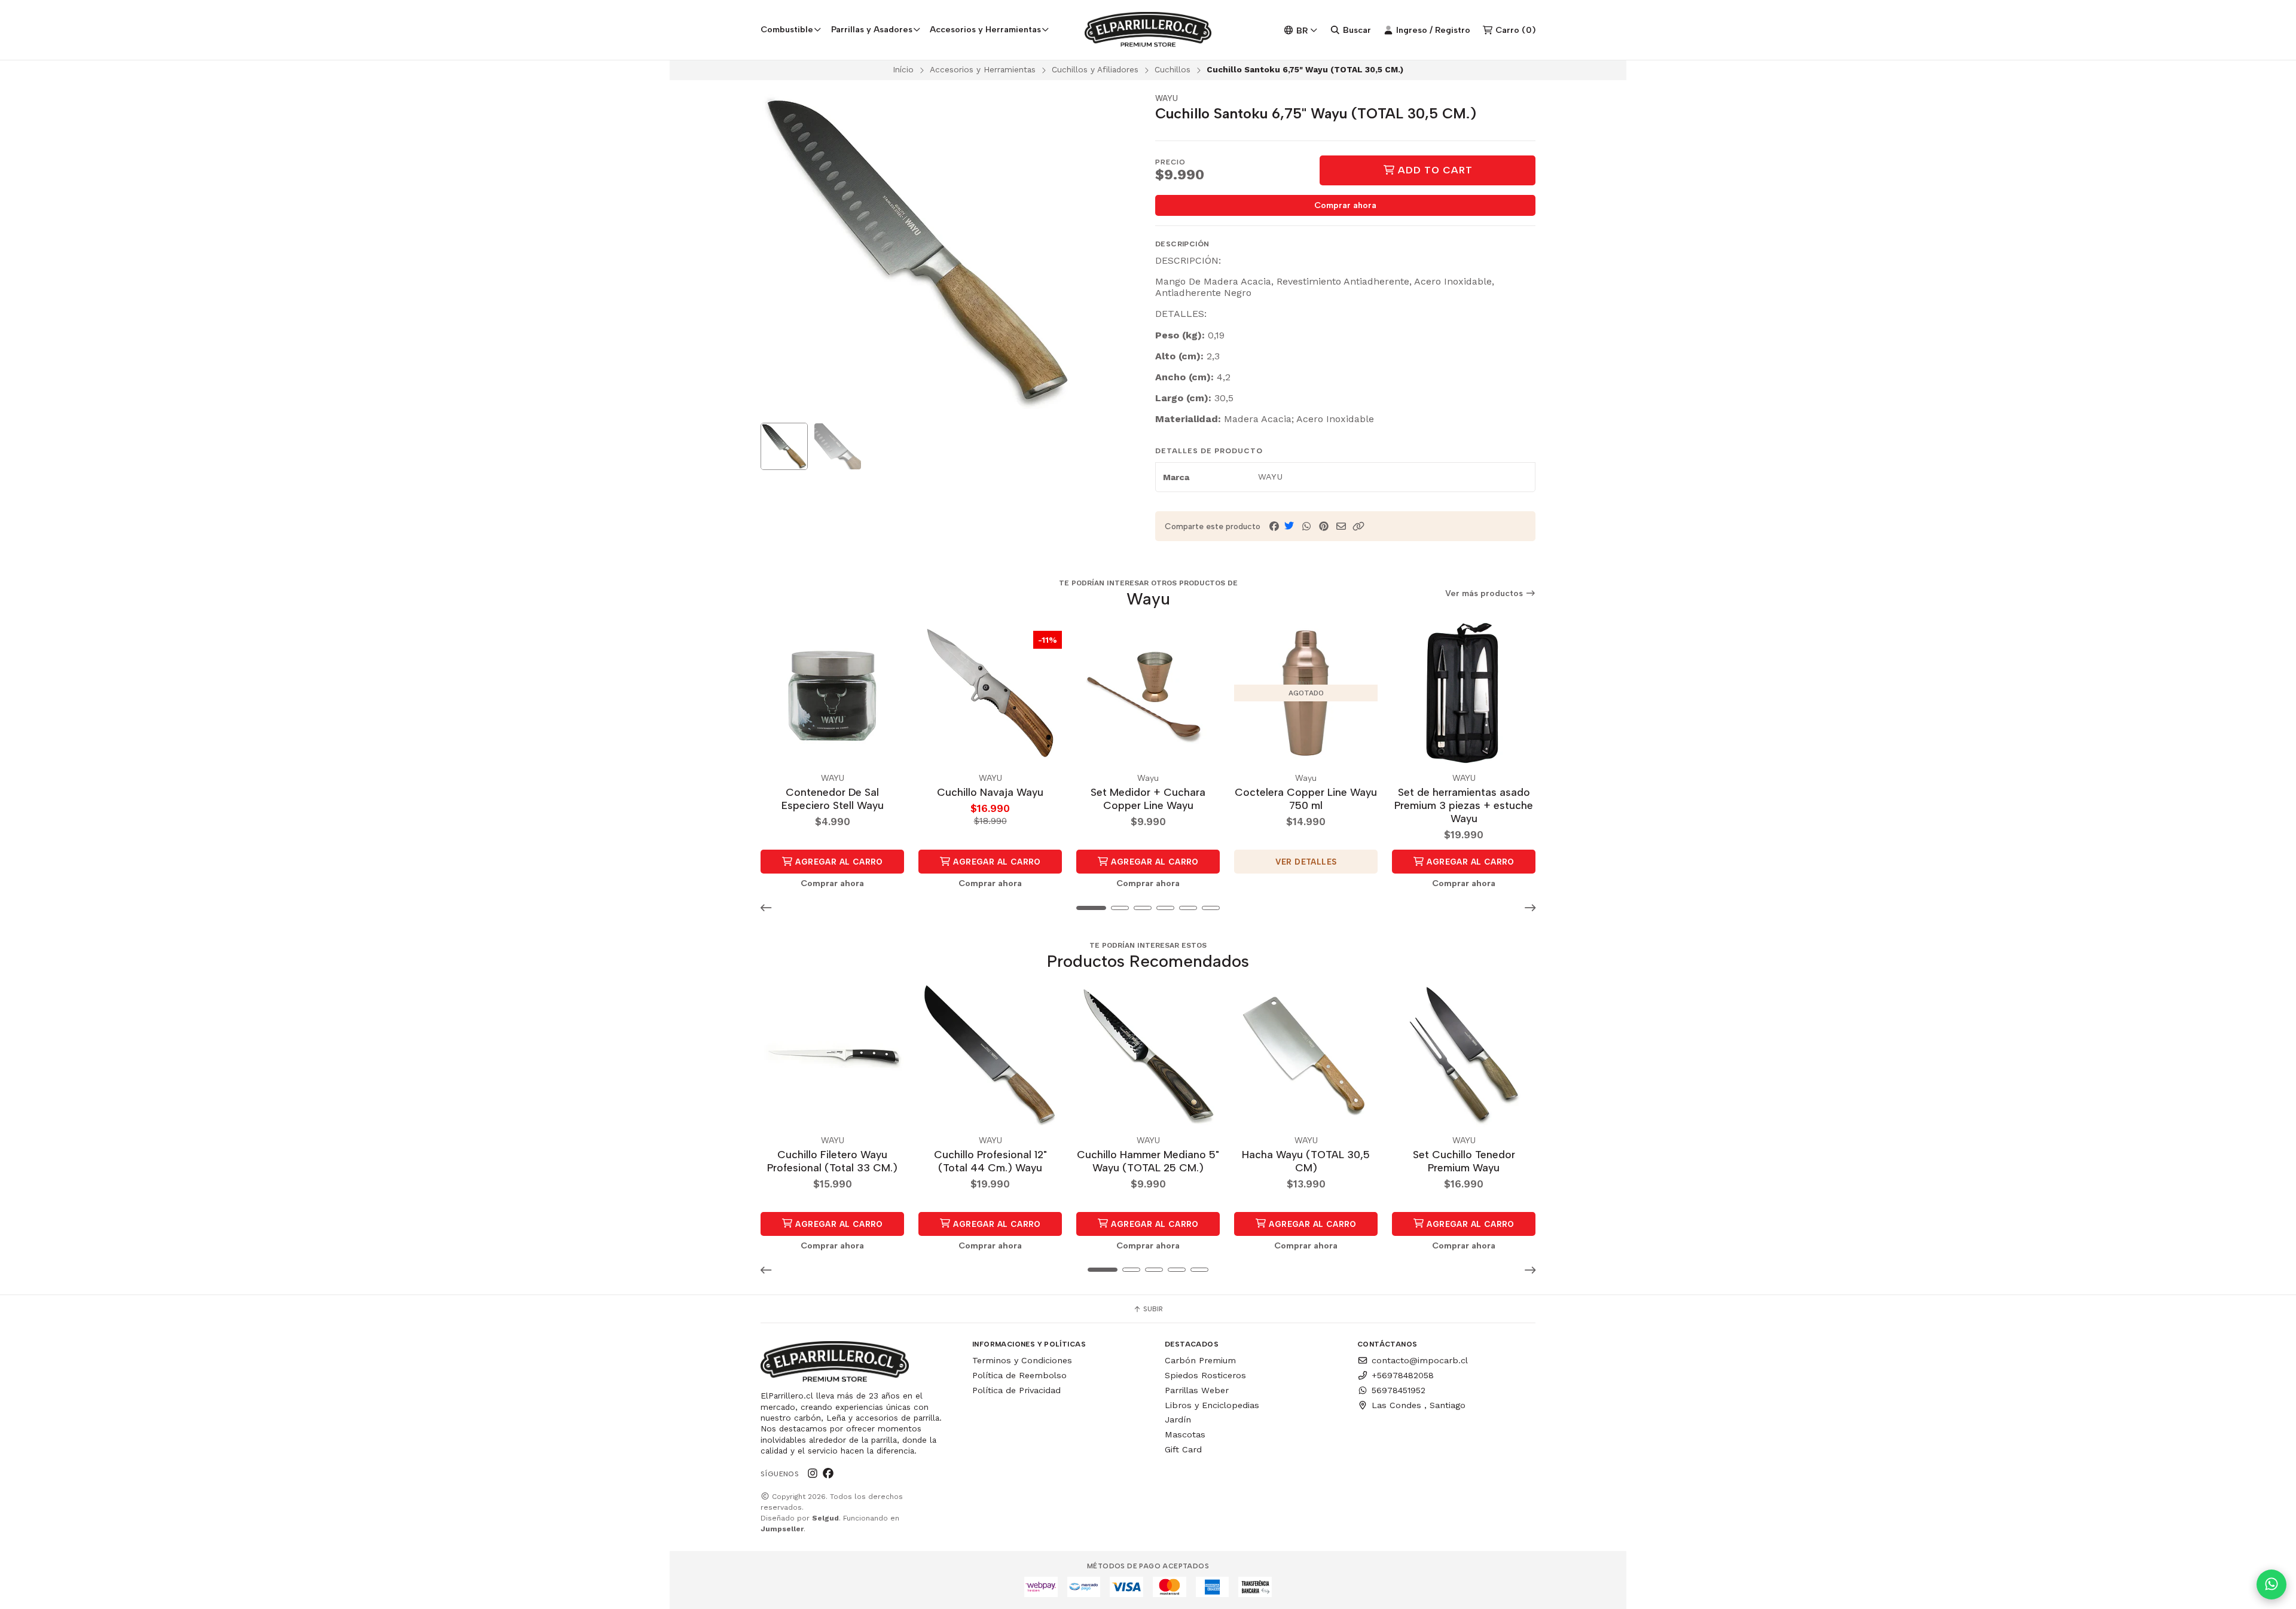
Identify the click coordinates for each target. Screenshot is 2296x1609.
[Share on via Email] (1341, 526)
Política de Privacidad (1016, 1390)
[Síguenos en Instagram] (813, 1473)
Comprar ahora (1345, 205)
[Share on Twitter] (1289, 526)
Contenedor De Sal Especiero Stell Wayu (833, 799)
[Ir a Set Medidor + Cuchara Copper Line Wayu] (1148, 693)
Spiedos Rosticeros (1205, 1375)
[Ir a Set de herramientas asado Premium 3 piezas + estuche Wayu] (1464, 693)
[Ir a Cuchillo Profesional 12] (990, 1055)
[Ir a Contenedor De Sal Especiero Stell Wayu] (832, 693)
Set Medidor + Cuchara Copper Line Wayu (1148, 799)
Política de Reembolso (1019, 1375)
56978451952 (1399, 1390)
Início (903, 69)
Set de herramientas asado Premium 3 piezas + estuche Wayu (1464, 805)
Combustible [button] (787, 29)
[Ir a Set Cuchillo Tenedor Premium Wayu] (1464, 1055)
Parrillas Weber (1197, 1390)
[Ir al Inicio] (1148, 30)
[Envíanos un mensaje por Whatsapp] (2271, 1584)
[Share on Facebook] (1274, 526)
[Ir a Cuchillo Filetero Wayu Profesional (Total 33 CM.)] (832, 1055)
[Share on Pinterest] (1324, 526)
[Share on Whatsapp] (1306, 526)
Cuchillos (1173, 69)
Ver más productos (1485, 593)
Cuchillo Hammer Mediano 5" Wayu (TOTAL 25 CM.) (1148, 1161)
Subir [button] (1152, 1309)
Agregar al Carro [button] (838, 862)
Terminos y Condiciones (1022, 1360)
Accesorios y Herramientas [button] (985, 29)
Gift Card (1183, 1449)
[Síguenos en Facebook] (828, 1473)
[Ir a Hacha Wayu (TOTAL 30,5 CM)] (1306, 1055)
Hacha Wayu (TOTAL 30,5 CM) (1306, 1161)
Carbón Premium (1200, 1360)
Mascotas (1185, 1434)
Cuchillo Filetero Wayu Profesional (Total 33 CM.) (832, 1161)
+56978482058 (1403, 1375)
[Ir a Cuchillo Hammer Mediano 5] (1148, 1055)
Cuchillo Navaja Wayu (990, 792)
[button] (1358, 526)
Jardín (1178, 1419)
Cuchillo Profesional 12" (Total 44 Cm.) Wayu (990, 1161)
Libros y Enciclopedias (1212, 1405)
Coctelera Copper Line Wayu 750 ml (1306, 799)
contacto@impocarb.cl (1420, 1360)
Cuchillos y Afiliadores (1095, 69)
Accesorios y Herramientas (983, 69)
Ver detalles (1306, 862)
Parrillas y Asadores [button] (872, 29)
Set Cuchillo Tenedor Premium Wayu (1464, 1161)
